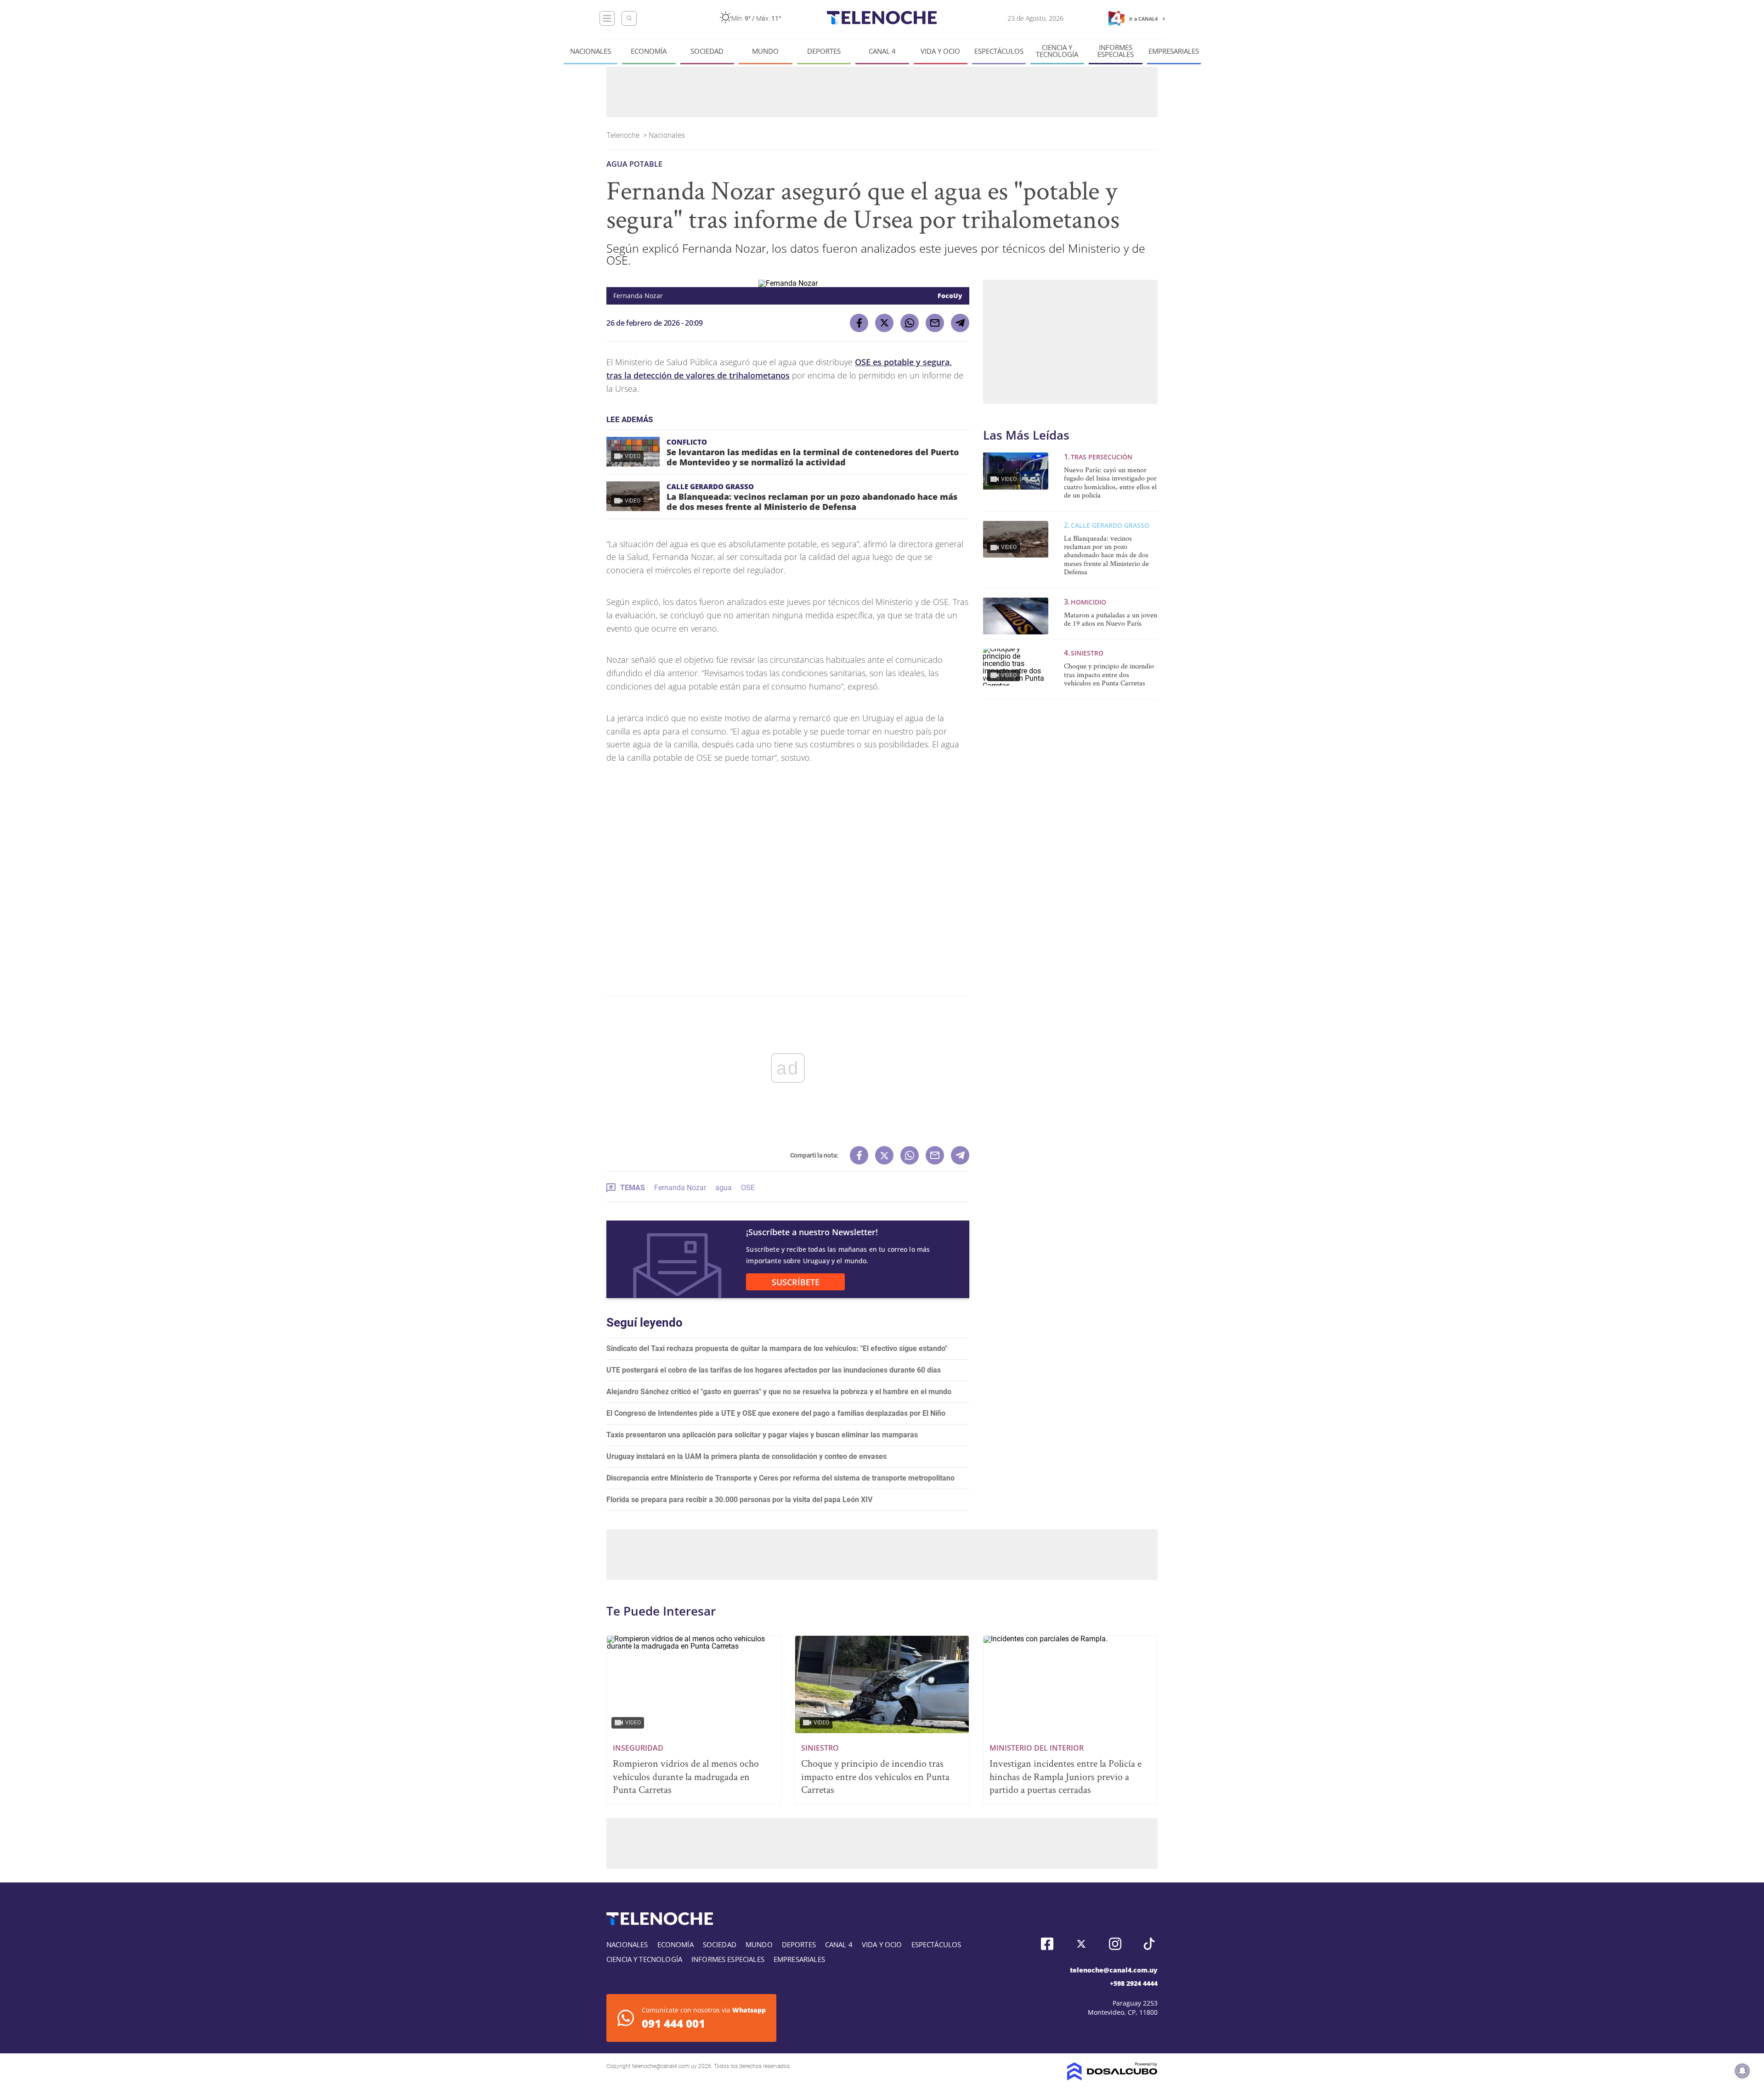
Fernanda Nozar (680, 1188)
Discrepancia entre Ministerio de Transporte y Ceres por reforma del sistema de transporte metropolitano (780, 1478)
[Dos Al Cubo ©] (1112, 2078)
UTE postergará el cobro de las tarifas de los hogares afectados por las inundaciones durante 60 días (774, 1370)
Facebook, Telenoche (1047, 1944)
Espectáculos (999, 51)
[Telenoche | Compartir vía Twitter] (884, 323)
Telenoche (624, 135)
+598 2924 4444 (1134, 1983)
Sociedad (707, 51)
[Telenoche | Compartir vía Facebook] (859, 323)
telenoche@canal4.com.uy (1114, 1970)
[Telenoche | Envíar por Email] (935, 323)
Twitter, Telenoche (1081, 1944)
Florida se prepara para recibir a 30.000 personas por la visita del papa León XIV (739, 1500)
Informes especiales (1116, 51)
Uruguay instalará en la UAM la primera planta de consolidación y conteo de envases (746, 1456)
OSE (748, 1188)
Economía (649, 51)
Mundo (765, 51)
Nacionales (591, 51)
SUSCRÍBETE (796, 1282)
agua (724, 1188)
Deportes (824, 51)
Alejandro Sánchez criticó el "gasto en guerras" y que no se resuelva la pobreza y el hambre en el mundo (779, 1392)
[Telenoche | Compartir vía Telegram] (960, 323)
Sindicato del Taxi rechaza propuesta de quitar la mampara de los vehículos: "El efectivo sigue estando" (777, 1348)
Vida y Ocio (940, 51)
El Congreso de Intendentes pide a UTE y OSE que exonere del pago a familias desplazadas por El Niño (776, 1413)
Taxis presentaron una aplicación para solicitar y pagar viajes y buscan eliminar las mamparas (762, 1435)
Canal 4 (882, 51)
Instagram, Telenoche (1115, 1944)
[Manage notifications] (1742, 2071)
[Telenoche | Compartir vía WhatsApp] (910, 323)
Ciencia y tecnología (1057, 51)
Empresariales (1174, 51)
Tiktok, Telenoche (1149, 1944)
